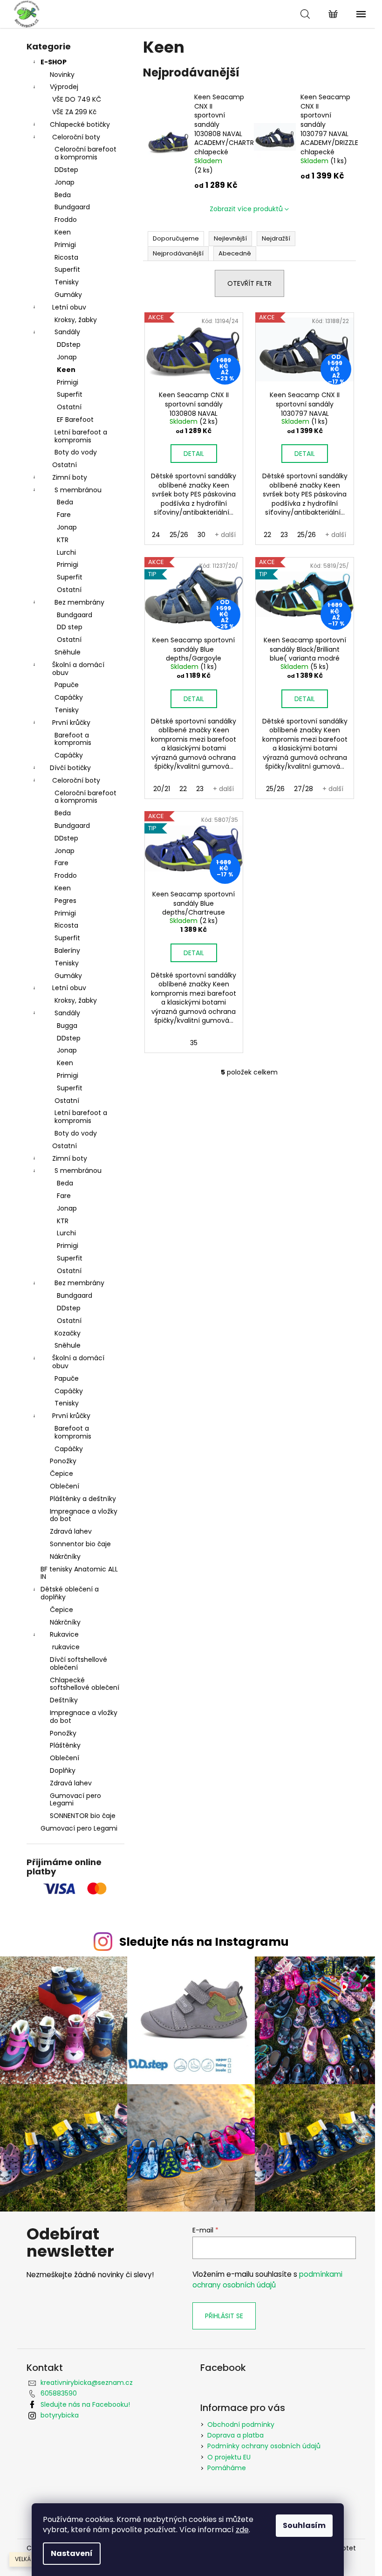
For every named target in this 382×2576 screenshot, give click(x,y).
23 (284, 535)
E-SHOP (54, 62)
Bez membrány (79, 602)
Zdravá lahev (71, 1531)
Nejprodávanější (178, 253)
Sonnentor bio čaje (80, 1544)
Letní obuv (69, 307)
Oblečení (65, 1486)
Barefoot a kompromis (73, 739)
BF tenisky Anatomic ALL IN (79, 1573)
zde (242, 2530)
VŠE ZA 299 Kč (74, 112)
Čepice (61, 1474)
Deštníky (64, 1700)
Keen (63, 232)
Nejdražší (276, 238)
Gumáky (68, 295)
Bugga (67, 1026)
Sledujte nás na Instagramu (204, 1942)
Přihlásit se (224, 2316)
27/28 (304, 789)
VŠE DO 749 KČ (77, 99)
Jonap (65, 182)
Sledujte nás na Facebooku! (85, 2404)
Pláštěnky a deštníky (83, 1499)
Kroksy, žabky (76, 320)
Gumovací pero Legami (75, 1800)
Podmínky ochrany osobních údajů (264, 2446)
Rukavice (64, 1634)
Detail (194, 454)
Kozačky (68, 1333)
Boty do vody (76, 452)
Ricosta (66, 257)
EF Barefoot (75, 420)
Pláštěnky (65, 1745)
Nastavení (72, 2553)
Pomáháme (227, 2468)
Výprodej (64, 87)
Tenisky (67, 282)
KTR (63, 540)
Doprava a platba (235, 2435)
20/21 (162, 789)
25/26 (179, 535)
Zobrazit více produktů (246, 209)
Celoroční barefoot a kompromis (85, 153)
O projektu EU (229, 2457)
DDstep (66, 170)
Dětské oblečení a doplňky (70, 1593)
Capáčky (69, 697)
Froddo (66, 220)
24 (156, 535)
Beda (63, 195)
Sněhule (68, 652)
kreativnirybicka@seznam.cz (87, 2383)
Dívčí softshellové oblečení (78, 1663)
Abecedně (235, 253)
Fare (64, 515)
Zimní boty (70, 477)
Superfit (67, 269)
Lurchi (66, 552)
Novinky (62, 75)
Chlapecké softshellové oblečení (85, 1684)
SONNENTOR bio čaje (83, 1816)
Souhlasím (304, 2525)
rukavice (66, 1647)
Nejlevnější (230, 238)
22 (267, 535)
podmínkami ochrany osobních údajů (267, 2279)
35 (194, 1043)
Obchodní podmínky (241, 2424)
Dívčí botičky (70, 768)
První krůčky (71, 723)
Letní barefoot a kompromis (81, 436)
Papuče (67, 685)
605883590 (59, 2393)
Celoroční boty (76, 137)
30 (201, 535)
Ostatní (69, 407)
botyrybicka (60, 2415)
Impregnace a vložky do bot (84, 1515)
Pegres (65, 901)
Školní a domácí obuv (78, 669)
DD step (70, 627)
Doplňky (63, 1770)
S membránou (78, 490)
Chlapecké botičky (80, 124)
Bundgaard (72, 207)
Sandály (67, 332)
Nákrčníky (65, 1557)
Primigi (65, 245)
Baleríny (67, 951)
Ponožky (63, 1461)
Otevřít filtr (249, 283)
